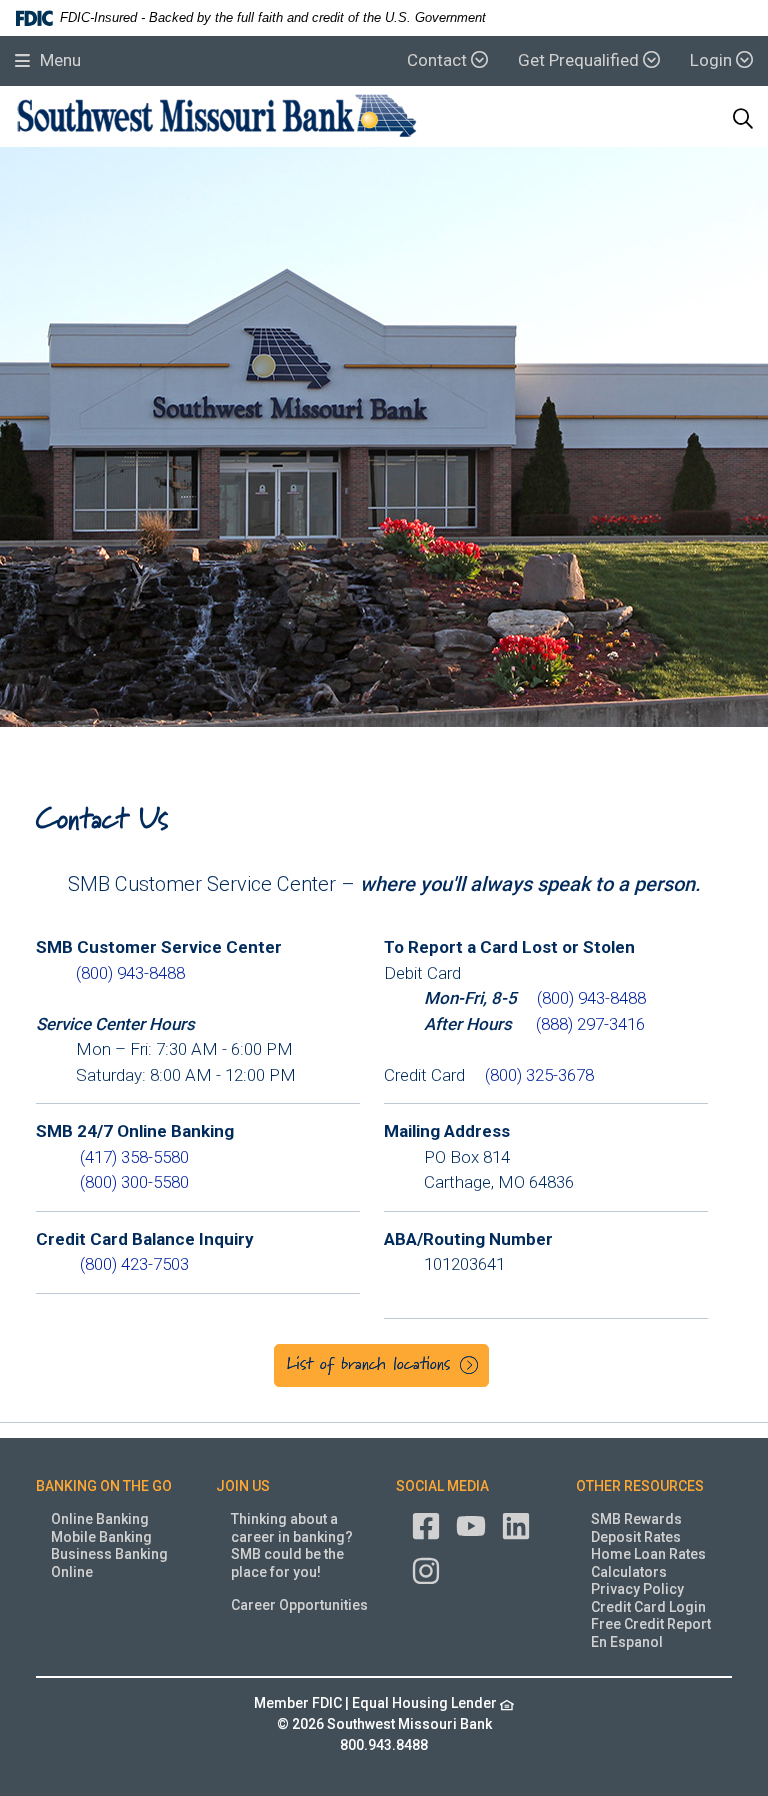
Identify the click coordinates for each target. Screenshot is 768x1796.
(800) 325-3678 (539, 1075)
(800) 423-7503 (134, 1264)
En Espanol (627, 1642)
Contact (439, 60)
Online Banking (100, 1519)
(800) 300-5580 (134, 1182)
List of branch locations (368, 1365)
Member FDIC (298, 1703)
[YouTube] (471, 1525)
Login (713, 60)
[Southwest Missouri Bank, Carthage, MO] (217, 119)
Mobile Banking (101, 1537)
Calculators (629, 1572)
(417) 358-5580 (134, 1157)
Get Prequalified (580, 60)
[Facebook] (426, 1525)
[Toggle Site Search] (743, 119)
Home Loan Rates (648, 1554)
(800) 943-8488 (130, 973)
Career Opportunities (299, 1605)
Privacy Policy (637, 1589)
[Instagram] (426, 1570)
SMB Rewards (636, 1519)
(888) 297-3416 (590, 1024)
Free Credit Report (651, 1624)
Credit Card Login (648, 1607)
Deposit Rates (636, 1537)
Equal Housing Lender (426, 1703)
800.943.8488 (384, 1745)
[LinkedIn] (516, 1525)
